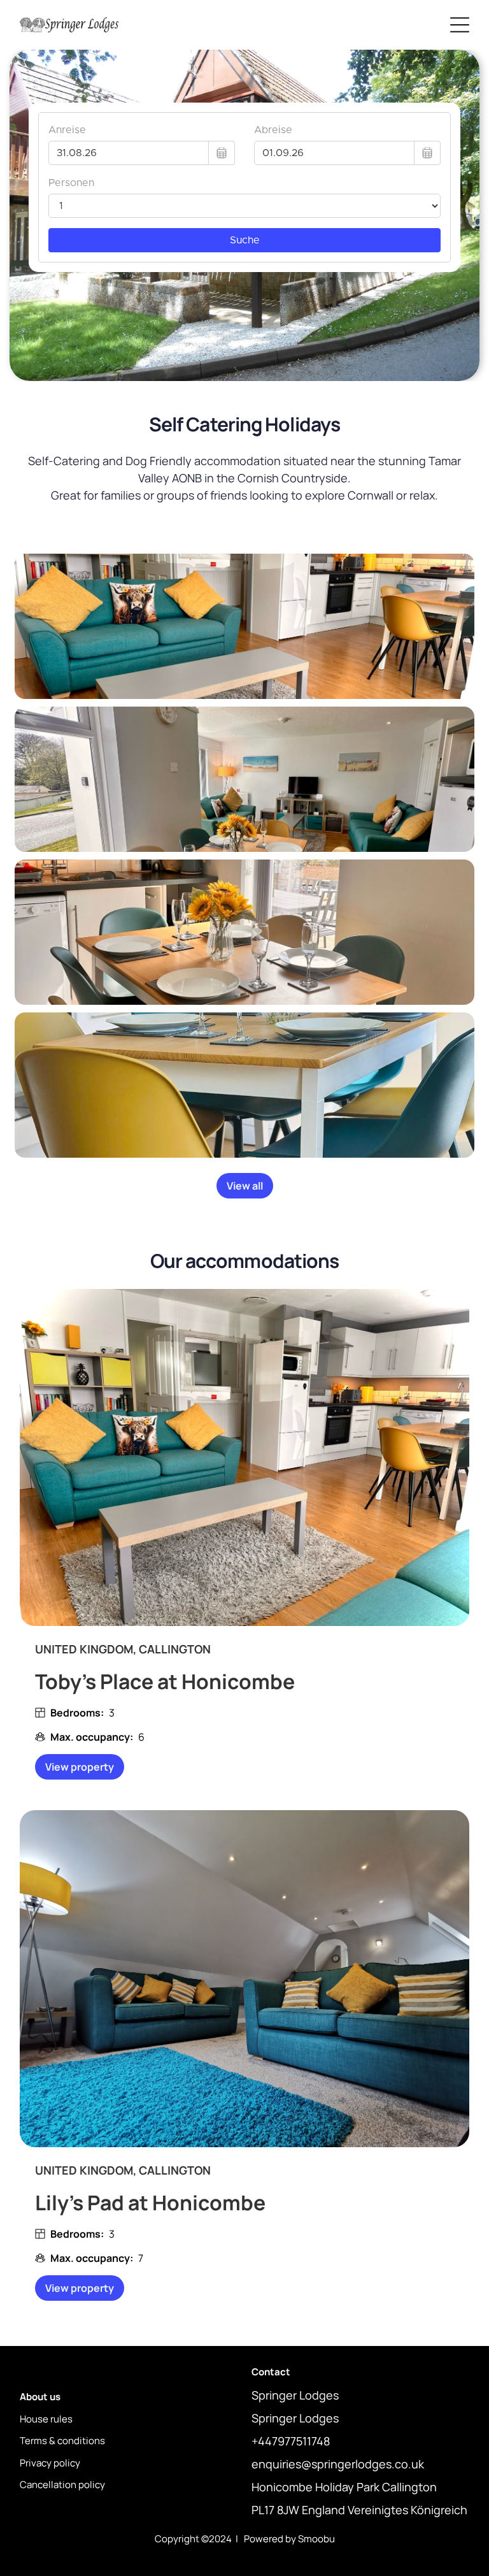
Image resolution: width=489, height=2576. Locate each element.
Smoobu (316, 2539)
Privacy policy (50, 2463)
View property (80, 1767)
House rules (46, 2419)
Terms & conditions (62, 2441)
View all (245, 1186)
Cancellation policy (62, 2485)
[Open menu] (460, 25)
